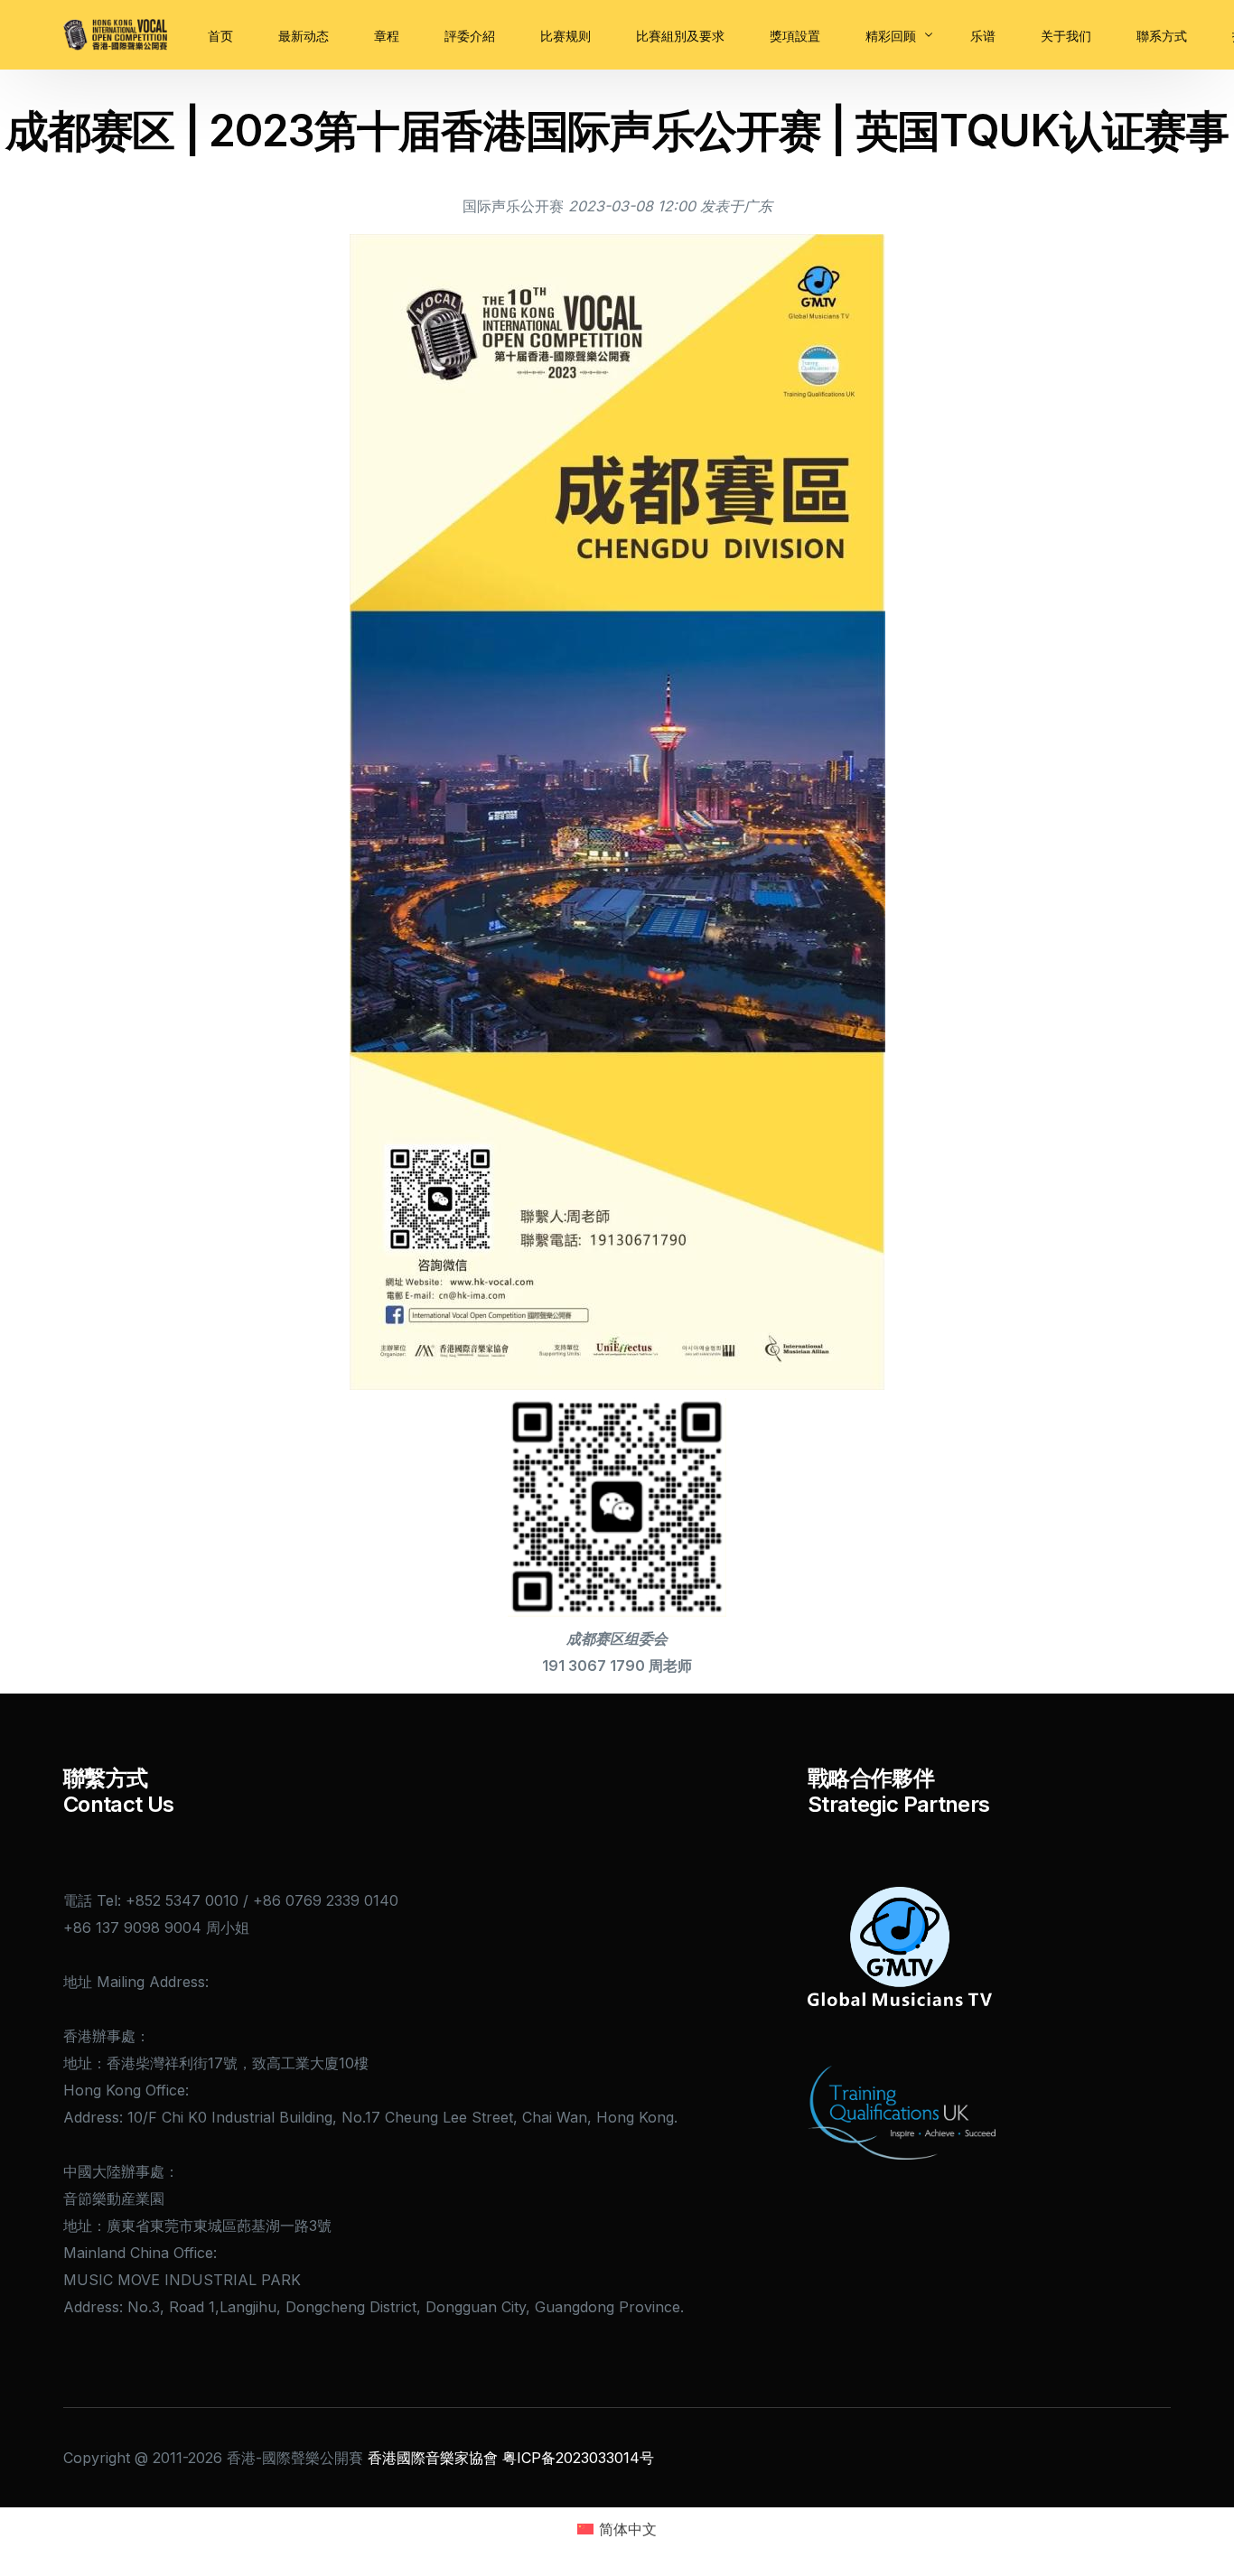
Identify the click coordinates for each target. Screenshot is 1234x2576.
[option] (736, 206)
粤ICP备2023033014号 (578, 2458)
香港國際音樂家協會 (433, 2458)
